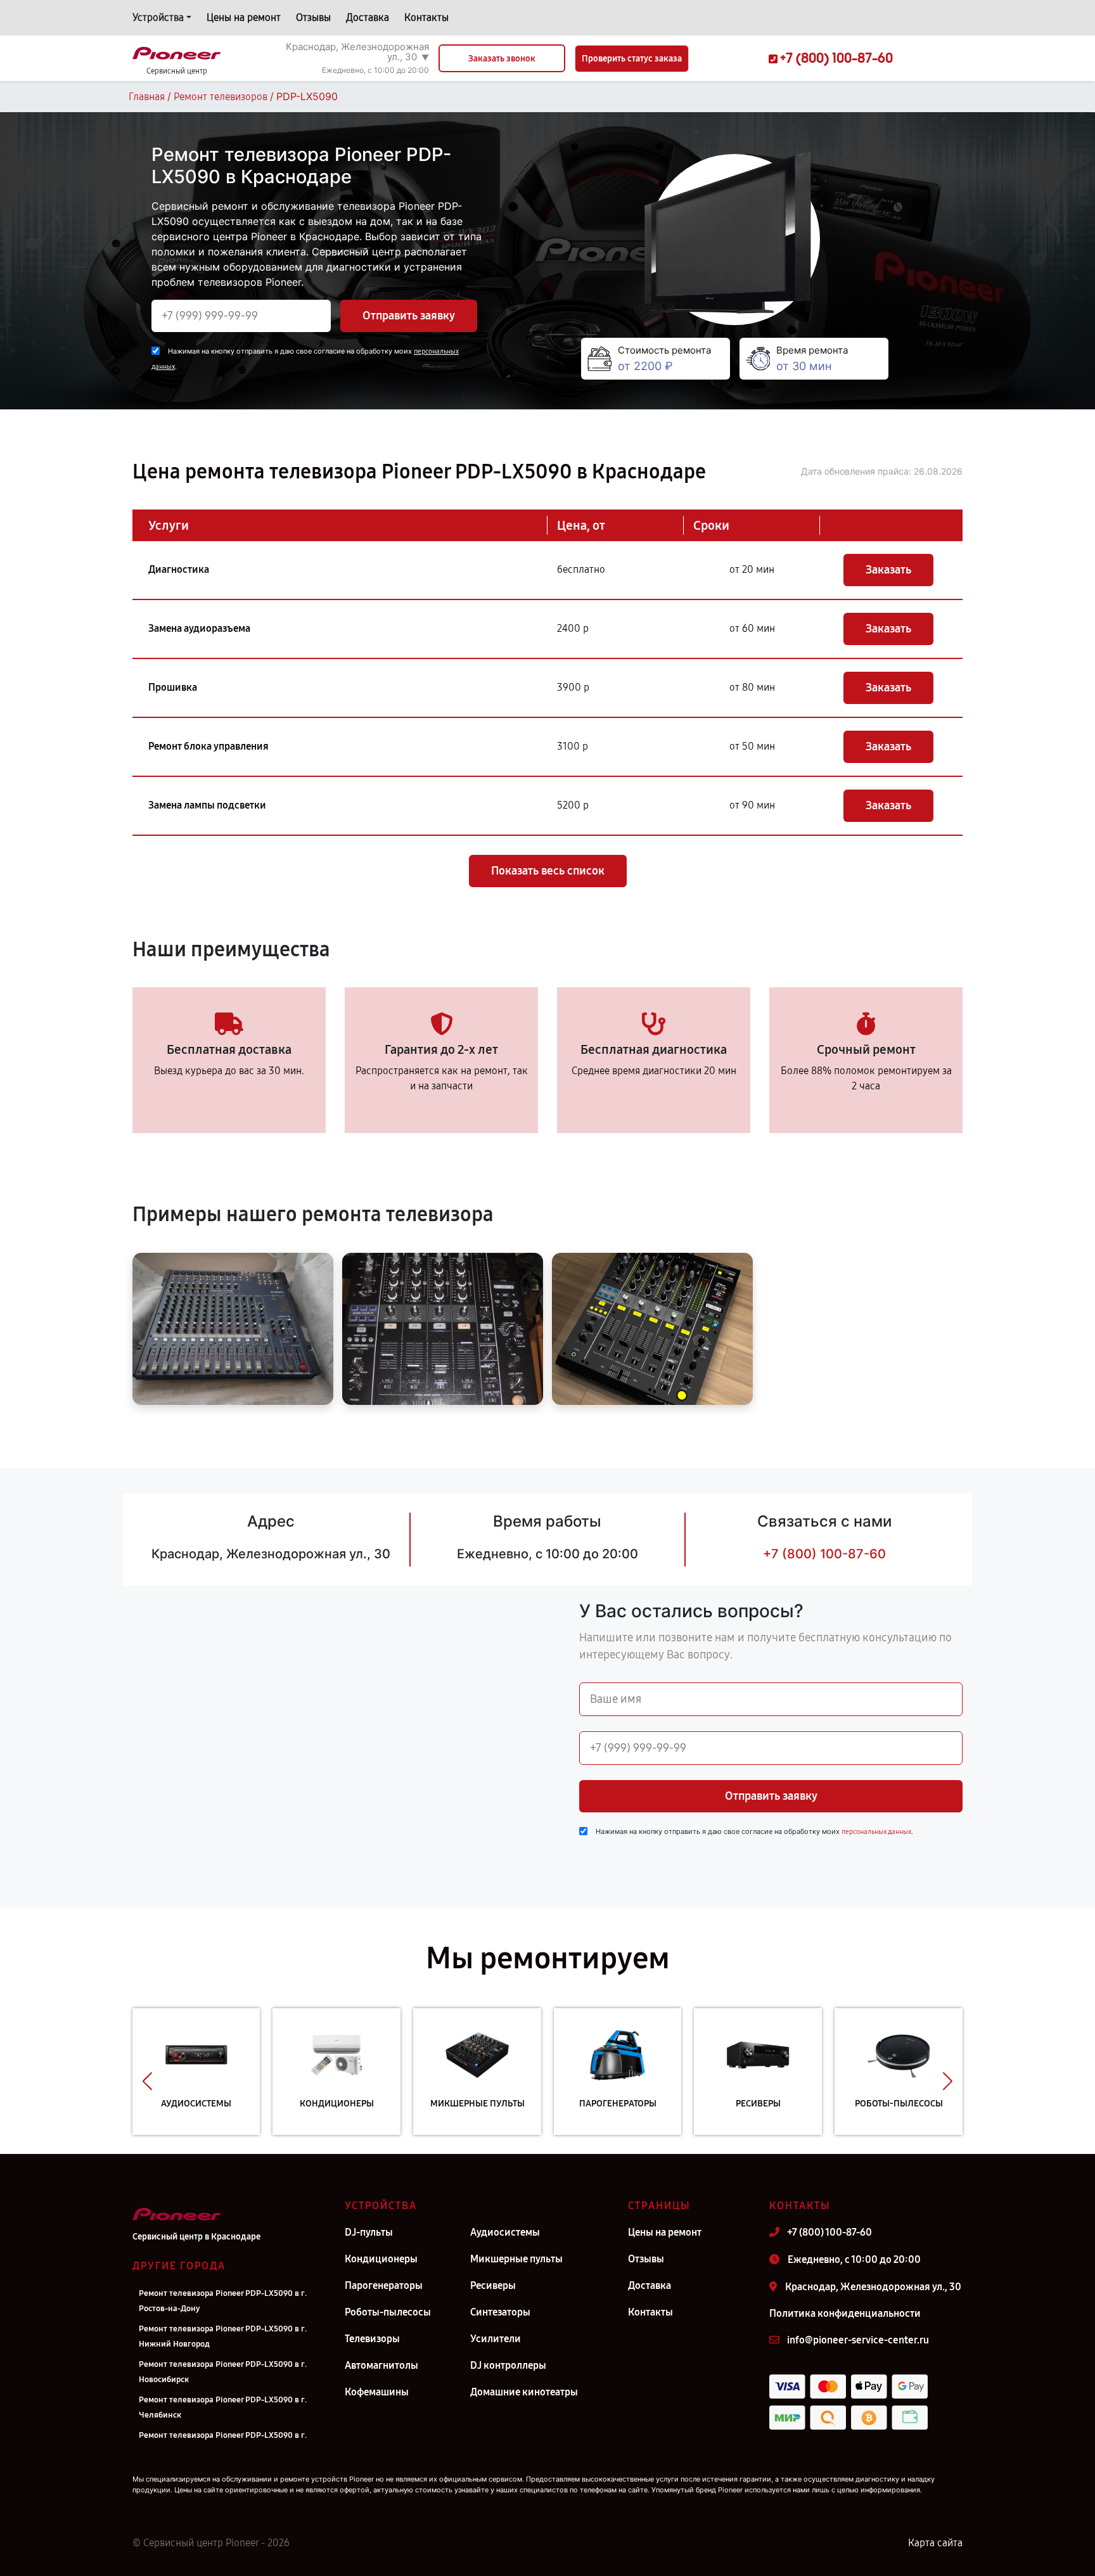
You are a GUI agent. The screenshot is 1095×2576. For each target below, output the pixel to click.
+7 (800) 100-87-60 (824, 1554)
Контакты (426, 17)
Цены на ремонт (244, 17)
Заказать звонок (502, 59)
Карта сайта (935, 2543)
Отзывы (313, 17)
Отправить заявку (409, 316)
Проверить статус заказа (632, 59)
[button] (147, 2081)
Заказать (888, 570)
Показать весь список (548, 871)
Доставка (368, 17)
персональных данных (876, 1832)
